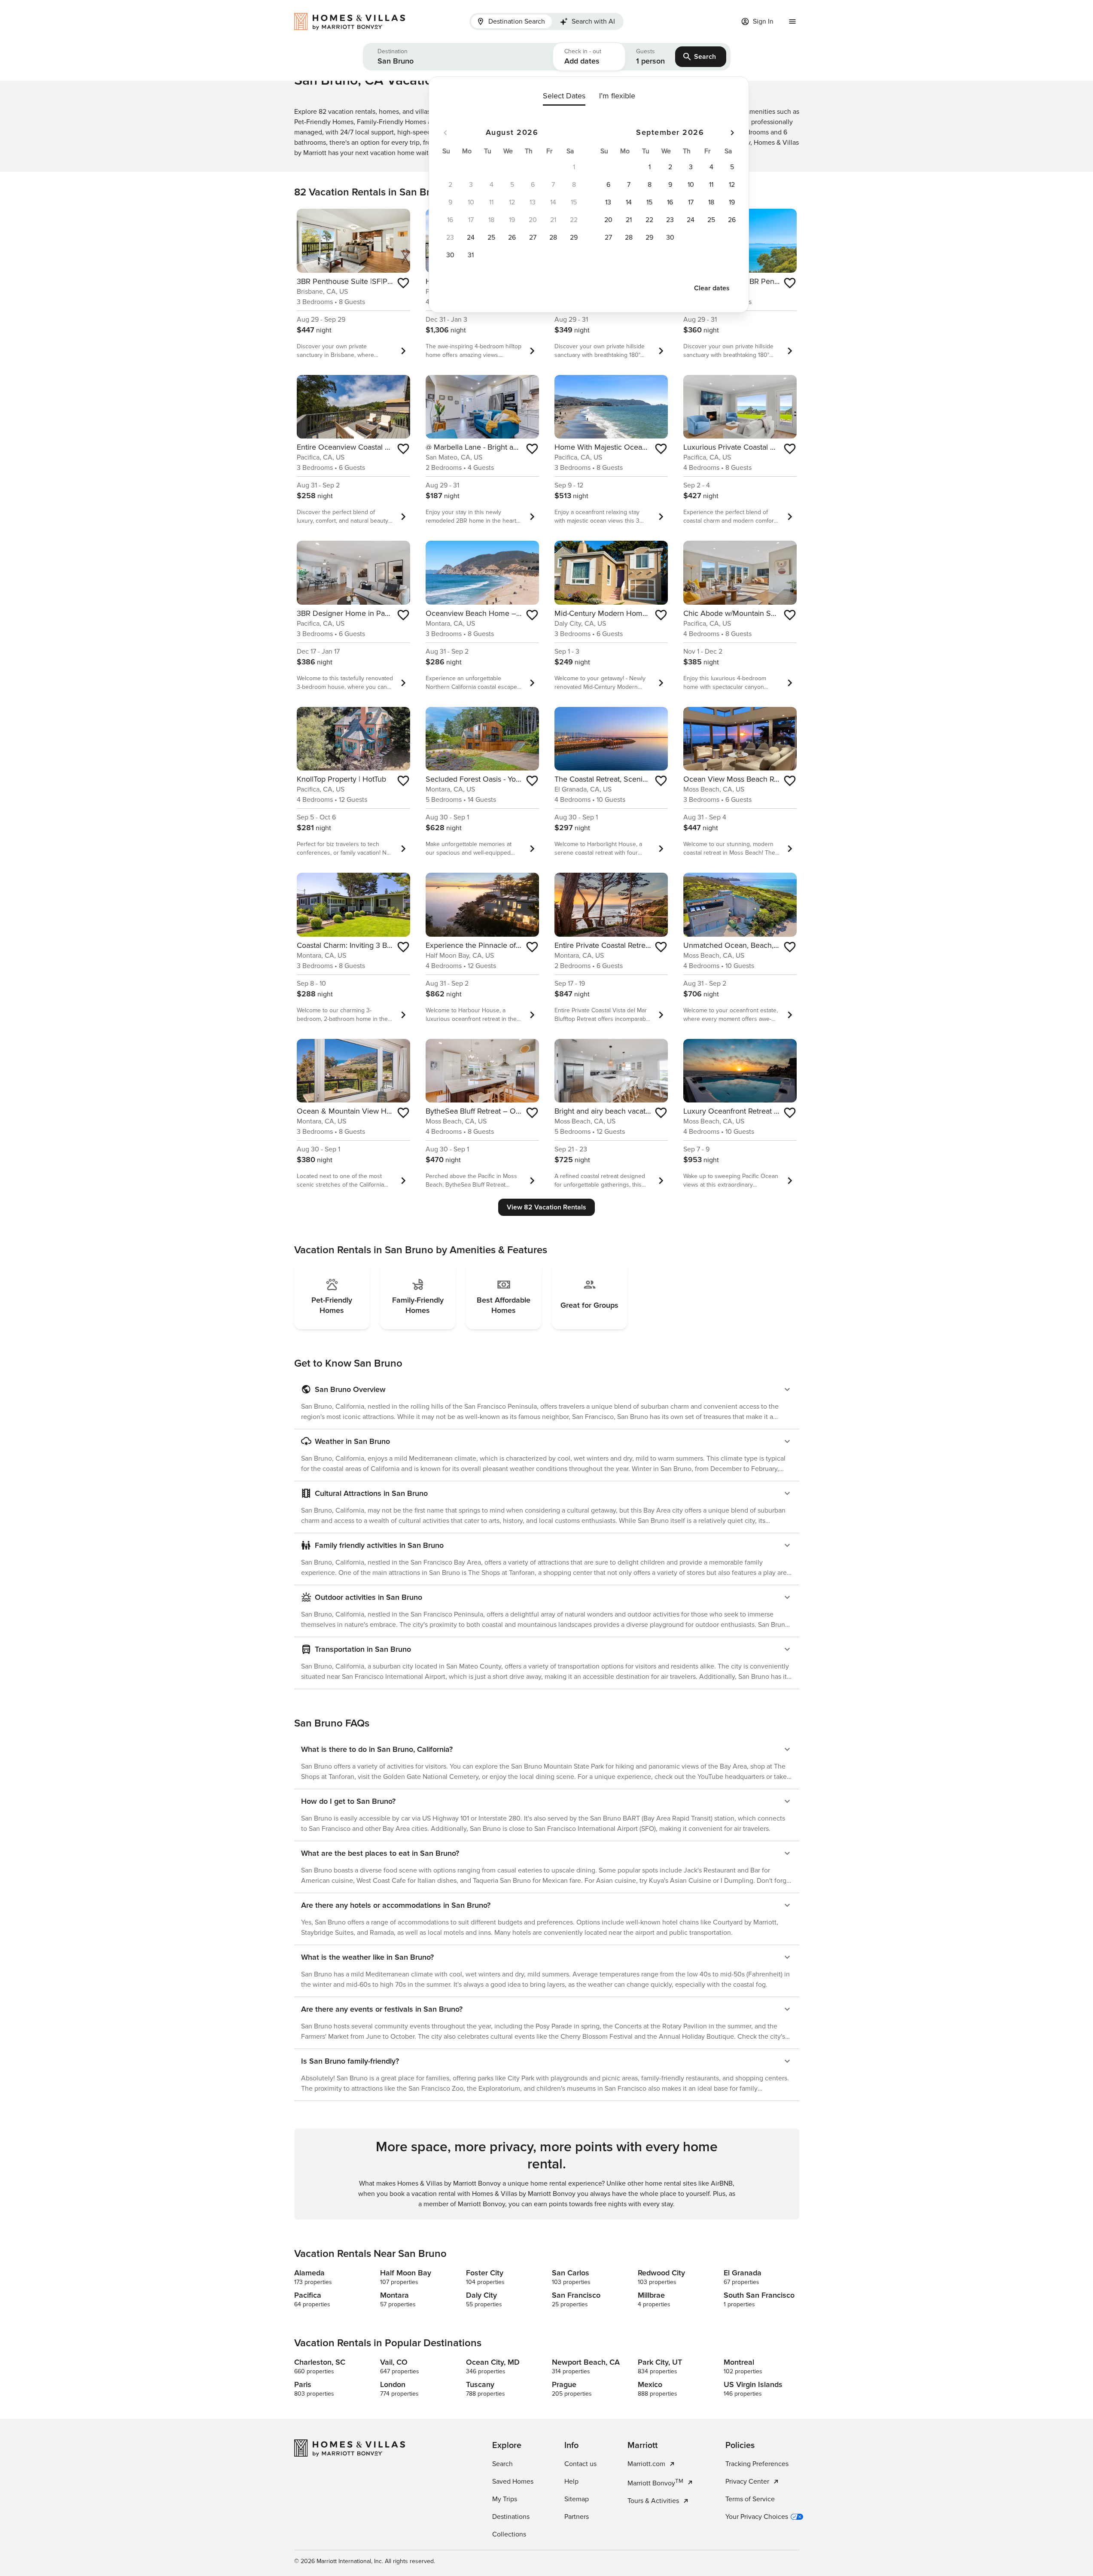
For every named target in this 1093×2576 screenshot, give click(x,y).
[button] (458, 57)
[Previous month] (445, 133)
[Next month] (732, 133)
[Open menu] (792, 21)
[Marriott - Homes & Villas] (354, 21)
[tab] (511, 21)
